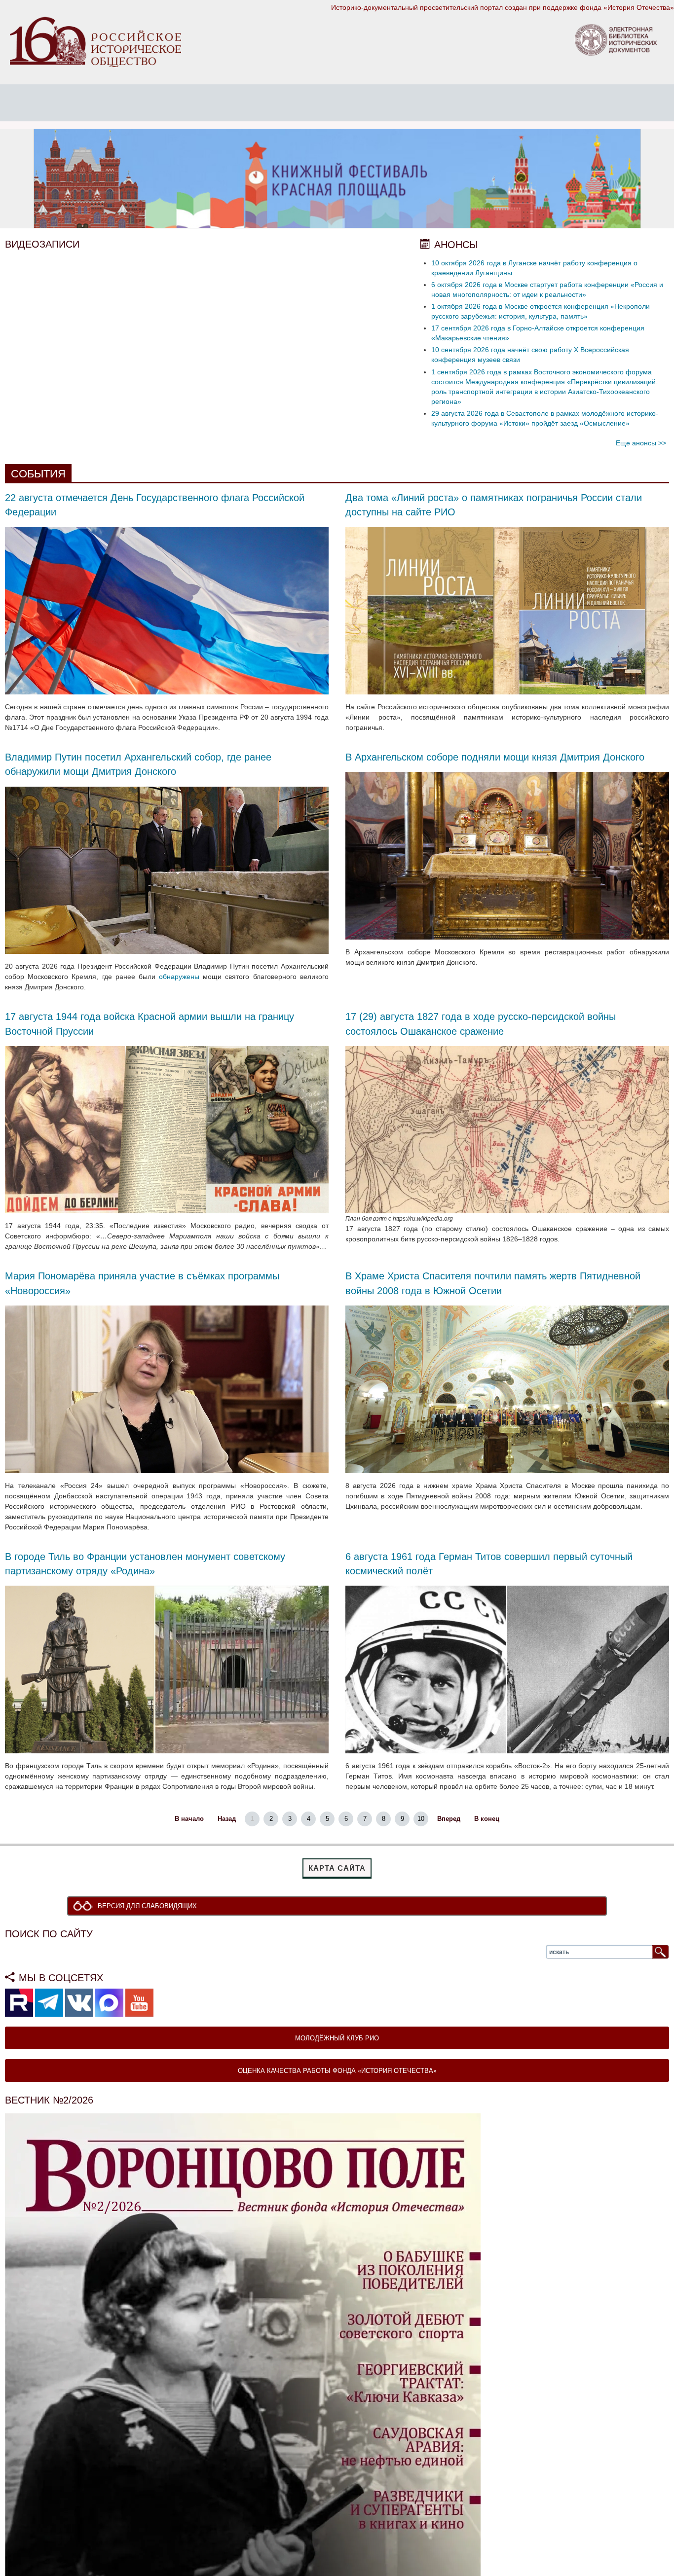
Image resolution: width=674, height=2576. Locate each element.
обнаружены (179, 977)
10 (421, 1819)
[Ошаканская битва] (507, 1129)
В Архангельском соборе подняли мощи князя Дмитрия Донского (495, 757)
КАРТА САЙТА (337, 1868)
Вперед (449, 1819)
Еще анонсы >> (641, 443)
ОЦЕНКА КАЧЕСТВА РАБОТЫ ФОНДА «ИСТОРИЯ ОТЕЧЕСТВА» (337, 2071)
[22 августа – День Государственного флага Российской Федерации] (167, 610)
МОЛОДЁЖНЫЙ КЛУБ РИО (337, 2039)
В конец (487, 1819)
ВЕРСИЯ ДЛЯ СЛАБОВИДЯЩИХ (150, 1906)
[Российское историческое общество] (95, 41)
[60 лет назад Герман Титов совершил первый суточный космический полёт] (507, 1669)
